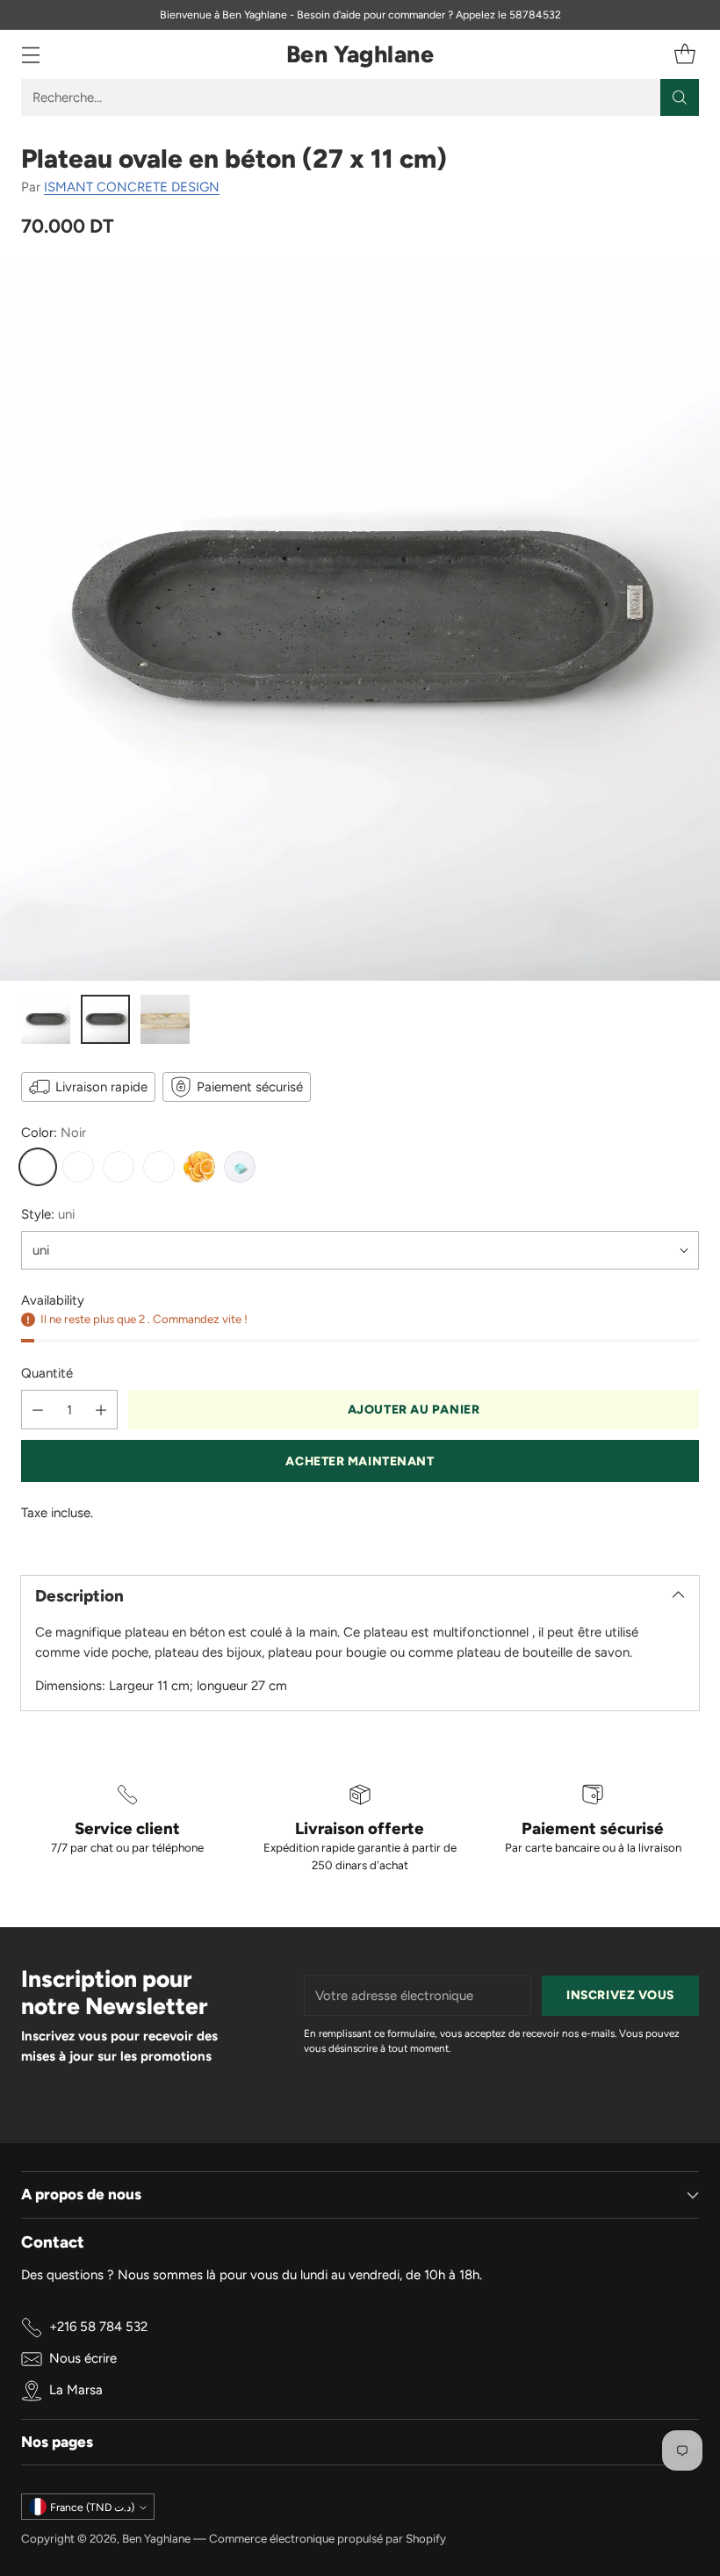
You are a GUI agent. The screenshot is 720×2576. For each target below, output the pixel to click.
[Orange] (199, 1167)
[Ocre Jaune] (159, 1167)
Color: (54, 1133)
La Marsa (76, 2390)
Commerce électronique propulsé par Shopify (328, 2538)
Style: (48, 1214)
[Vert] (240, 1167)
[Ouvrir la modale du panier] (684, 55)
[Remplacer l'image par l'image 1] (46, 1019)
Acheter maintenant (360, 1461)
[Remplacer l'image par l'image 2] (105, 1019)
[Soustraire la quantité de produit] (38, 1410)
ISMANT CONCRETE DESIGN (132, 187)
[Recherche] (680, 97)
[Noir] (38, 1167)
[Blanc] (119, 1167)
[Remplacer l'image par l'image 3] (165, 1019)
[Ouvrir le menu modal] (30, 55)
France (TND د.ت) (92, 2507)
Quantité (47, 1373)
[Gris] (78, 1167)
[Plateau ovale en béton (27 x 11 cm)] (360, 621)
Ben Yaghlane (156, 2538)
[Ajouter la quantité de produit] (101, 1410)
